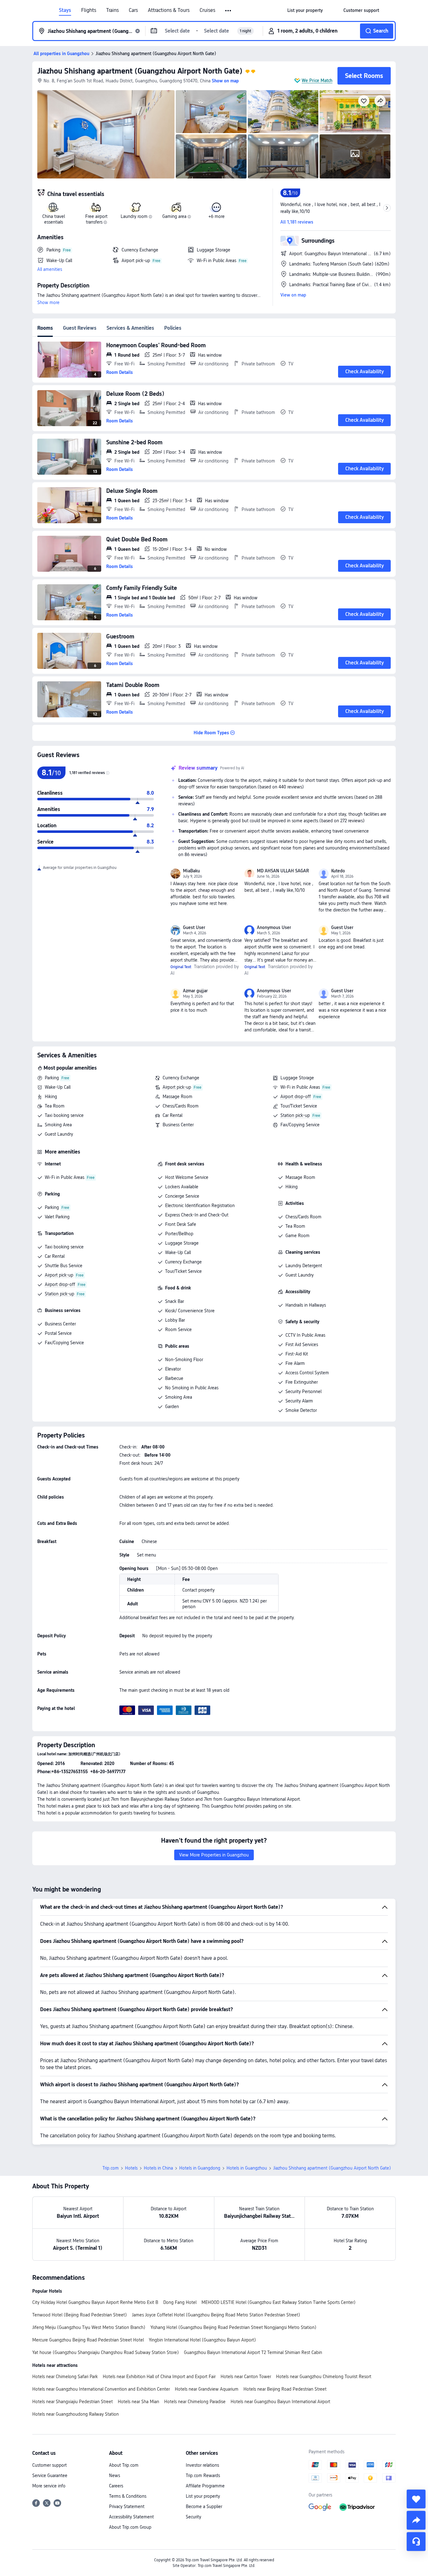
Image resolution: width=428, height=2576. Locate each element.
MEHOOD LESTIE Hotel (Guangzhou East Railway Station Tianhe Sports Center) (279, 2302)
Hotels (131, 2168)
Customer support (50, 2465)
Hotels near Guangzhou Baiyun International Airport (280, 2402)
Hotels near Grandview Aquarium (207, 2389)
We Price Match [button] (317, 80)
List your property (203, 2496)
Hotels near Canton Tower (246, 2377)
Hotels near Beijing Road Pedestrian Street (285, 2389)
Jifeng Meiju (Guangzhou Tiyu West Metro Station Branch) (89, 2327)
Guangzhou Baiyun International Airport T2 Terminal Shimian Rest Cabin (253, 2352)
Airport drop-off (296, 1097)
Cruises (207, 10)
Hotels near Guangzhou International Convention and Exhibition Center (101, 2389)
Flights (89, 10)
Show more (48, 302)
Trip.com (111, 2168)
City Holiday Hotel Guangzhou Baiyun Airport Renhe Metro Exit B (95, 2302)
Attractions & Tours (169, 10)
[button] (229, 11)
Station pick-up (295, 1115)
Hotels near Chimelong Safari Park (65, 2377)
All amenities (50, 269)
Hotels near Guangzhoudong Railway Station (76, 2414)
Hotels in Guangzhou (247, 2168)
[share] (416, 2520)
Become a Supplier (204, 2506)
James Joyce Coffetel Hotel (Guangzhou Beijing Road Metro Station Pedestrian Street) (216, 2315)
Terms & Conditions (128, 2496)
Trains (112, 10)
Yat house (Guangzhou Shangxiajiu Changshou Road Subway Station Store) (106, 2352)
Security (193, 2517)
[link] (305, 10)
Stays (65, 10)
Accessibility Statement (131, 2517)
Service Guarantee (50, 2475)
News (115, 2475)
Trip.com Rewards (203, 2475)
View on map (293, 295)
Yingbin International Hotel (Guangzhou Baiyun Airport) (202, 2340)
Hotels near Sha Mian (138, 2402)
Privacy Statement (127, 2506)
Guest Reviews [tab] (80, 328)
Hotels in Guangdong (200, 2168)
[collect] (416, 2499)
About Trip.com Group (130, 2527)
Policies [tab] (173, 328)
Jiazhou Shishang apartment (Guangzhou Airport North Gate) (140, 71)
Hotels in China (158, 2168)
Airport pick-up (177, 1087)
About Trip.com (124, 2465)
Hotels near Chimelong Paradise (195, 2402)
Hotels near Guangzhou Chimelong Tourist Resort (324, 2377)
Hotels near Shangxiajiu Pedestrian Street (73, 2402)
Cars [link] (133, 10)
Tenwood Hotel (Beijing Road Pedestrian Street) (80, 2315)
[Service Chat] (416, 2542)
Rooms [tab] (45, 328)
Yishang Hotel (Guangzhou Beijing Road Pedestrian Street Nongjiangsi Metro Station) (233, 2327)
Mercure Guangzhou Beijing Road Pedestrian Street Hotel (88, 2340)
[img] (106, 134)
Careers (116, 2486)
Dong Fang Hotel (180, 2302)
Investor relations (202, 2465)
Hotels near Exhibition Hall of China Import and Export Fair (159, 2377)
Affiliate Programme (205, 2486)
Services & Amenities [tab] (130, 328)
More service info (49, 2486)
